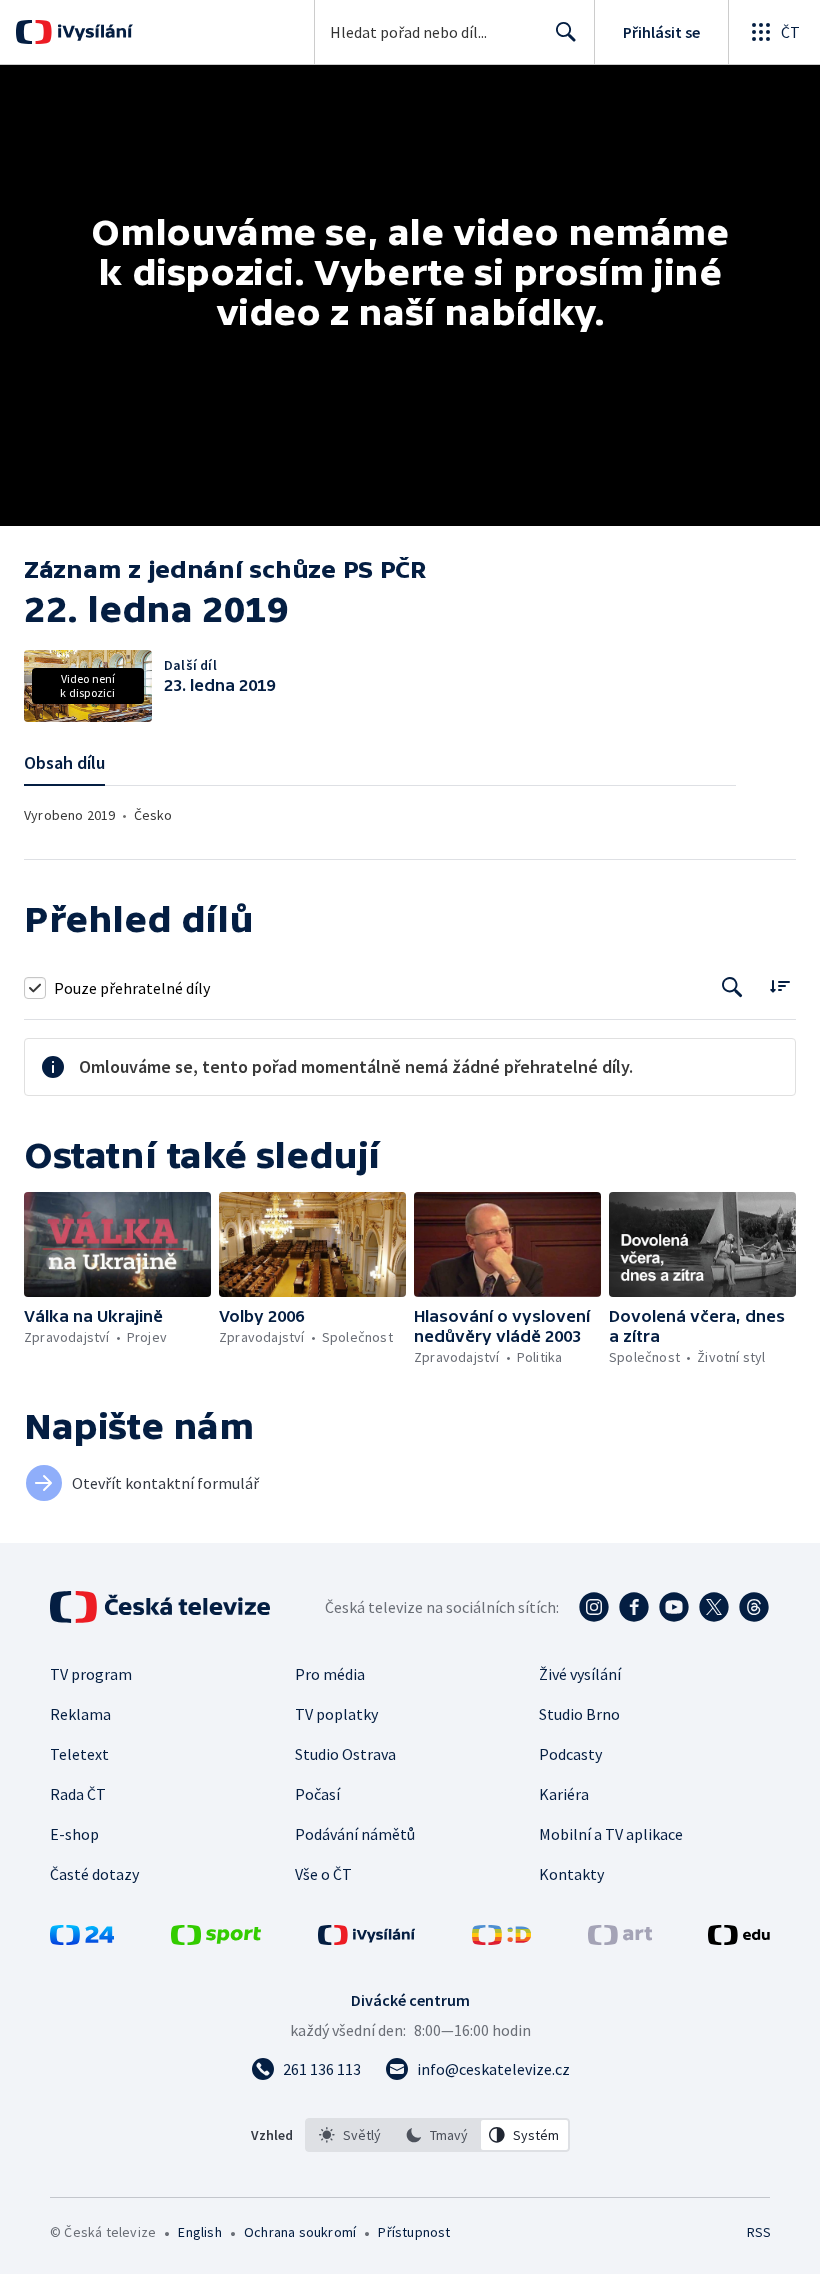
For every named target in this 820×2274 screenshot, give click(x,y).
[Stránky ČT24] (82, 1939)
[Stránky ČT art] (620, 1939)
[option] (350, 2135)
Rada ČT (78, 1794)
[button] (117, 1244)
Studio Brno (579, 1714)
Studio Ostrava (345, 1754)
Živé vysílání (580, 1674)
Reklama (80, 1714)
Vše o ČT (323, 1874)
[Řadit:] (779, 985)
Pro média (330, 1674)
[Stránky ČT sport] (216, 1939)
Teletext (79, 1754)
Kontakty (571, 1874)
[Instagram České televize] (594, 1607)
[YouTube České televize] (674, 1607)
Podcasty (570, 1754)
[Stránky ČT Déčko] (501, 1939)
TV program (91, 1674)
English (199, 2232)
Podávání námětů (355, 1834)
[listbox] (437, 2135)
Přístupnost (414, 2232)
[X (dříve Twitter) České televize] (714, 1607)
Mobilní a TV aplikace (611, 1834)
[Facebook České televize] (634, 1607)
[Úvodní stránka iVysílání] (92, 32)
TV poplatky (336, 1714)
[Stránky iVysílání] (367, 1939)
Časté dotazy (94, 1874)
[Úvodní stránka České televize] (162, 1607)
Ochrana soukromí (300, 2232)
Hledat (566, 32)
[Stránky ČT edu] (739, 1939)
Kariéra (564, 1794)
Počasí (317, 1794)
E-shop (74, 1834)
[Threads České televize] (754, 1607)
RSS (758, 2232)
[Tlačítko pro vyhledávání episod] (732, 987)
